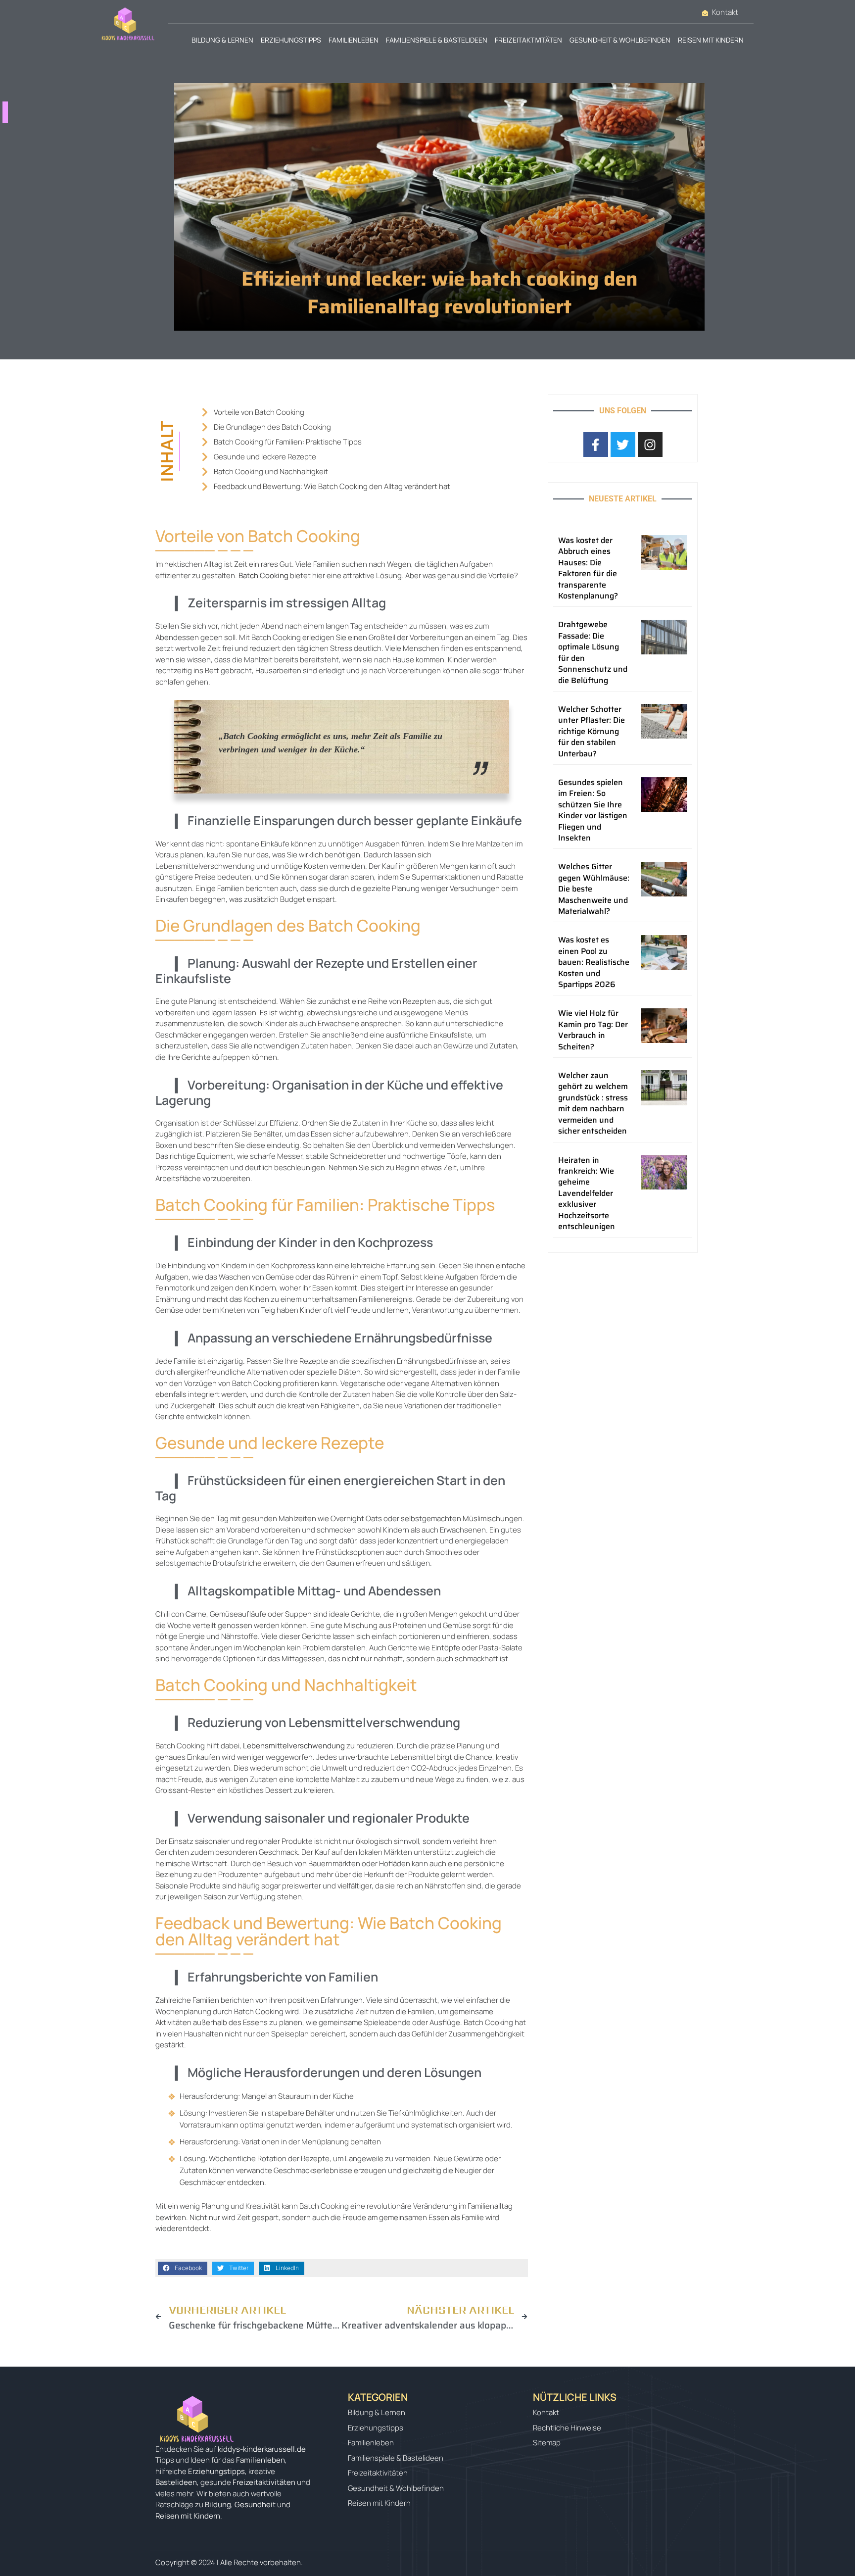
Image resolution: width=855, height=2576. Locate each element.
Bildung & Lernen (222, 40)
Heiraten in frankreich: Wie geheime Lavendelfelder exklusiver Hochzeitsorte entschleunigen (587, 1193)
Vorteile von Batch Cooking (259, 412)
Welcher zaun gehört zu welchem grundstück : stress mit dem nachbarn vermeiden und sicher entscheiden (593, 1103)
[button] (183, 2268)
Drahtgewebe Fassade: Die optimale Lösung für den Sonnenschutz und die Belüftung (593, 652)
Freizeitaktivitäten (528, 40)
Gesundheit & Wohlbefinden (620, 40)
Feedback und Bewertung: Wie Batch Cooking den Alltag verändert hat (332, 486)
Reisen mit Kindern (711, 40)
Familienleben (354, 40)
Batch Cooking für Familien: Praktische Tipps (288, 442)
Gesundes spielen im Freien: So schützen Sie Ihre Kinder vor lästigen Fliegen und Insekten (593, 810)
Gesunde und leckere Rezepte (265, 457)
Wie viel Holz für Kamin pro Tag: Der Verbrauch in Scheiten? (593, 1030)
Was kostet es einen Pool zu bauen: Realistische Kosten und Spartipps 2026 (594, 962)
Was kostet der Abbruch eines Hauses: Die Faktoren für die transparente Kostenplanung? (588, 568)
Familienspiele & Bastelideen (437, 40)
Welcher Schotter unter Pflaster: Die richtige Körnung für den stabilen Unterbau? (592, 731)
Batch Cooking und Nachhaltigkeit (271, 471)
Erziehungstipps (291, 40)
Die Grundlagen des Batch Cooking (272, 427)
